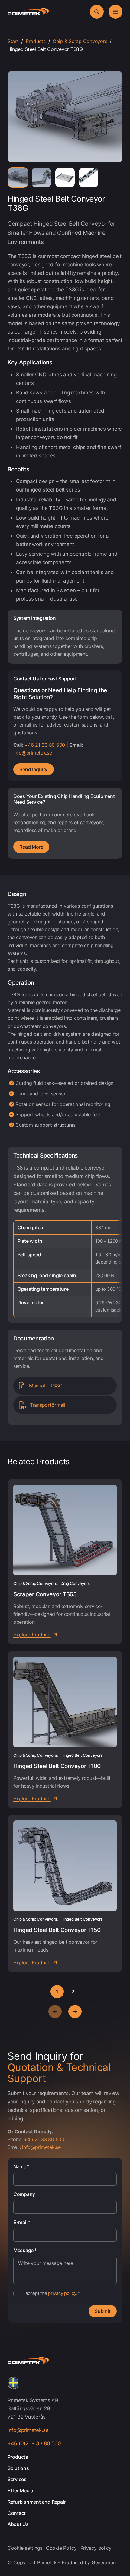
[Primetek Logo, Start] (28, 2361)
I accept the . (52, 2293)
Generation (104, 2562)
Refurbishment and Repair (37, 2502)
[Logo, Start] (28, 12)
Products (18, 2457)
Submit (102, 2311)
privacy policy (62, 2293)
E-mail (22, 2222)
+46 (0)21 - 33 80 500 (34, 2443)
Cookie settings (25, 2548)
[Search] (97, 12)
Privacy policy (96, 2548)
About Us (18, 2524)
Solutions (18, 2468)
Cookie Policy (61, 2548)
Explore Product (32, 1635)
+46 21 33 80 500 (45, 745)
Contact (17, 2513)
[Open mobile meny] (115, 12)
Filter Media (20, 2491)
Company (24, 2194)
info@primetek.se (33, 753)
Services (17, 2479)
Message (25, 2250)
